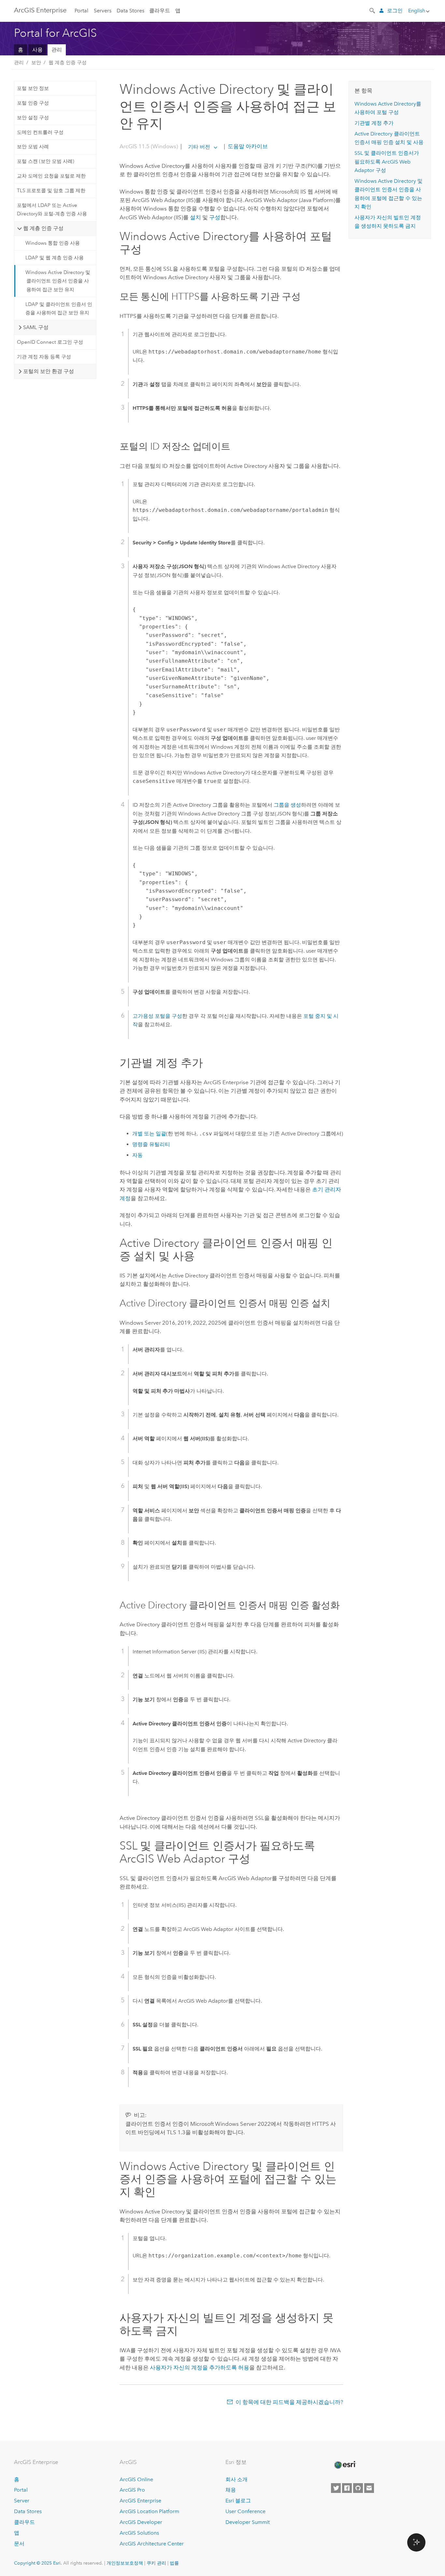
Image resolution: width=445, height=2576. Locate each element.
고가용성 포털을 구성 (157, 1016)
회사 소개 (237, 2479)
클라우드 (160, 11)
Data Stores (130, 11)
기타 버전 (199, 147)
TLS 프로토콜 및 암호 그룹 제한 (51, 191)
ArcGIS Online (136, 2479)
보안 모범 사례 (33, 147)
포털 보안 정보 (33, 88)
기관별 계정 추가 (374, 123)
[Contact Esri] (369, 2488)
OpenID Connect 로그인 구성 (50, 342)
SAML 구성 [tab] (36, 327)
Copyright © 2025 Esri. (38, 2563)
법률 (174, 2563)
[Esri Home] (345, 2465)
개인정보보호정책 (125, 2563)
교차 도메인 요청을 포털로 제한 (51, 176)
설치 (195, 217)
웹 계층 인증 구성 (68, 63)
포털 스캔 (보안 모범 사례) (46, 161)
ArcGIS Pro (132, 2490)
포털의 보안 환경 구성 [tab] (49, 371)
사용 (37, 50)
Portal (81, 11)
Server (22, 2501)
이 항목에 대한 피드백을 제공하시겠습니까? (289, 2402)
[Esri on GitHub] (358, 2488)
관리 (57, 50)
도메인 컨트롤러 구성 (40, 132)
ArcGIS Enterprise (40, 10)
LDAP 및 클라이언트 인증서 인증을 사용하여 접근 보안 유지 (59, 309)
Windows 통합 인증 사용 (53, 243)
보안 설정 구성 (33, 118)
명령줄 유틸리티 (151, 1144)
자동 (137, 1155)
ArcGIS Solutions (139, 2533)
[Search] (373, 10)
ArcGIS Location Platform (149, 2511)
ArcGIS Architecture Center (152, 2544)
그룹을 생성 (287, 805)
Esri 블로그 (238, 2501)
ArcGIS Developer (141, 2522)
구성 (215, 217)
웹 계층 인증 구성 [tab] (43, 228)
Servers (103, 11)
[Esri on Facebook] (347, 2488)
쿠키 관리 (156, 2563)
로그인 (395, 11)
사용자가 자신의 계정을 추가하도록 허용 (200, 2367)
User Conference (245, 2511)
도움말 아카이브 (247, 147)
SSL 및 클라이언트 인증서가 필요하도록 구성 (387, 162)
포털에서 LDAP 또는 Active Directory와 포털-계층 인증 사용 (52, 209)
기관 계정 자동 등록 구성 (44, 357)
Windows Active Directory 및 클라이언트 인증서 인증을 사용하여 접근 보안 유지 (58, 281)
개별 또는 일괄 (149, 1134)
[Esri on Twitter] (336, 2488)
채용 (231, 2490)
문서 (19, 2544)
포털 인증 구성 (33, 103)
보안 (36, 63)
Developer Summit (248, 2522)
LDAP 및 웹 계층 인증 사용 (55, 258)
